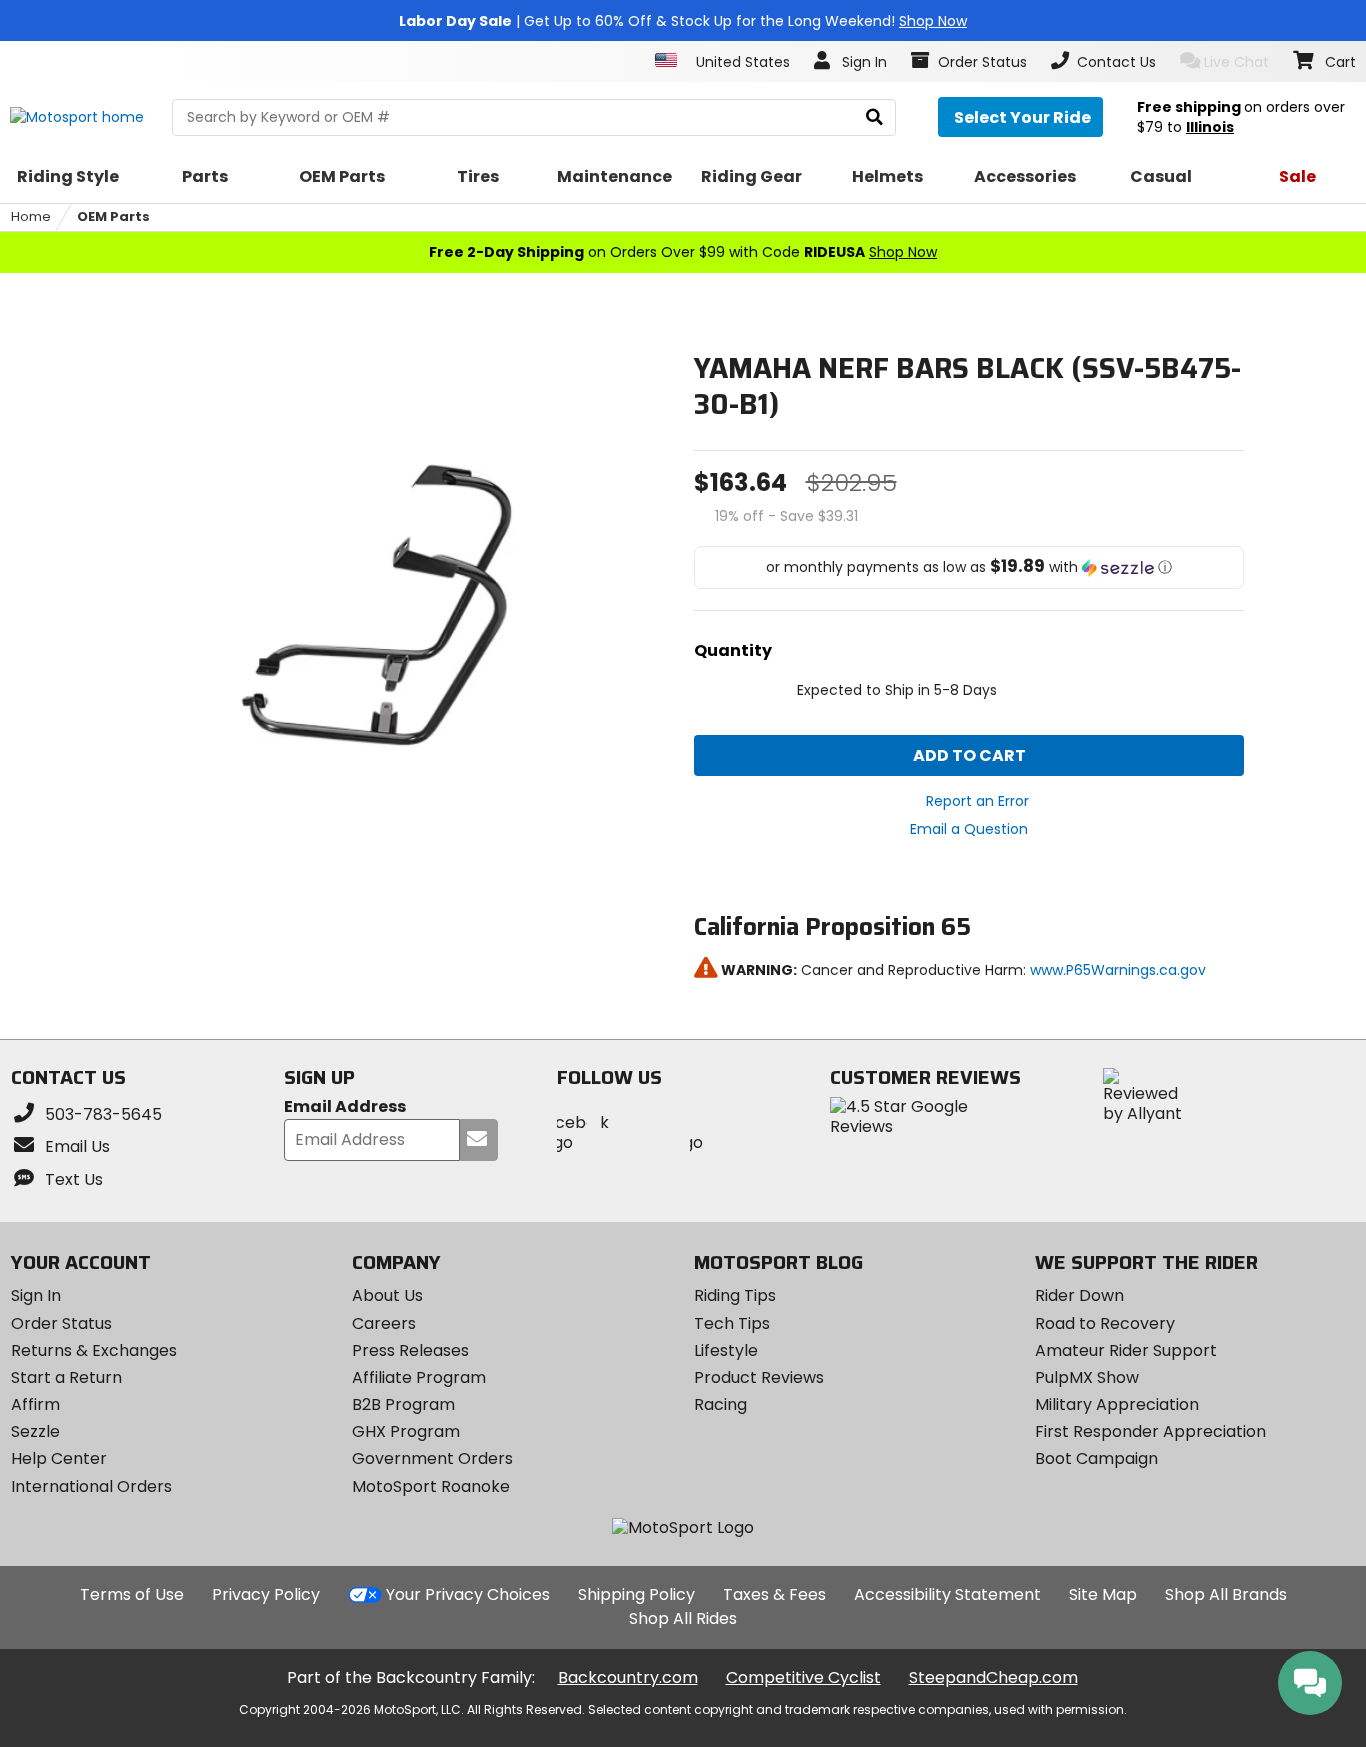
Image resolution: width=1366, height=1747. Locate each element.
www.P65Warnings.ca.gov (1118, 970)
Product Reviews (759, 1377)
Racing (720, 1404)
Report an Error (977, 801)
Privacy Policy (266, 1594)
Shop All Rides (683, 1618)
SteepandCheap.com (993, 1677)
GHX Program (406, 1431)
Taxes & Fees (774, 1594)
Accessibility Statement (947, 1594)
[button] (969, 567)
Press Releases (410, 1350)
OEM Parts (113, 216)
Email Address (345, 1107)
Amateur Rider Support (1126, 1350)
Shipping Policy (636, 1594)
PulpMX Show (1087, 1377)
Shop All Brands (1226, 1594)
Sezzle (35, 1431)
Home (31, 216)
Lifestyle (726, 1350)
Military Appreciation (1117, 1404)
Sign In (36, 1295)
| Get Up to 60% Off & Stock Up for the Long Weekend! (683, 21)
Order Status (61, 1323)
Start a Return (66, 1377)
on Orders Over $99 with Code (683, 252)
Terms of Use (132, 1594)
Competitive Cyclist (803, 1677)
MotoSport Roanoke (431, 1486)
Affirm (35, 1404)
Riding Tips (735, 1295)
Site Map (1103, 1594)
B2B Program (403, 1404)
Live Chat (1236, 62)
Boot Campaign (1096, 1458)
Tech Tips (732, 1323)
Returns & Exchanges (94, 1350)
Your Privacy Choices (468, 1594)
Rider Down (1079, 1295)
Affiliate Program (419, 1377)
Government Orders (432, 1458)
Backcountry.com (628, 1677)
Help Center (59, 1458)
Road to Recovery (1105, 1323)
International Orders (91, 1486)
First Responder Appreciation (1150, 1431)
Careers (384, 1323)
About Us (387, 1295)
